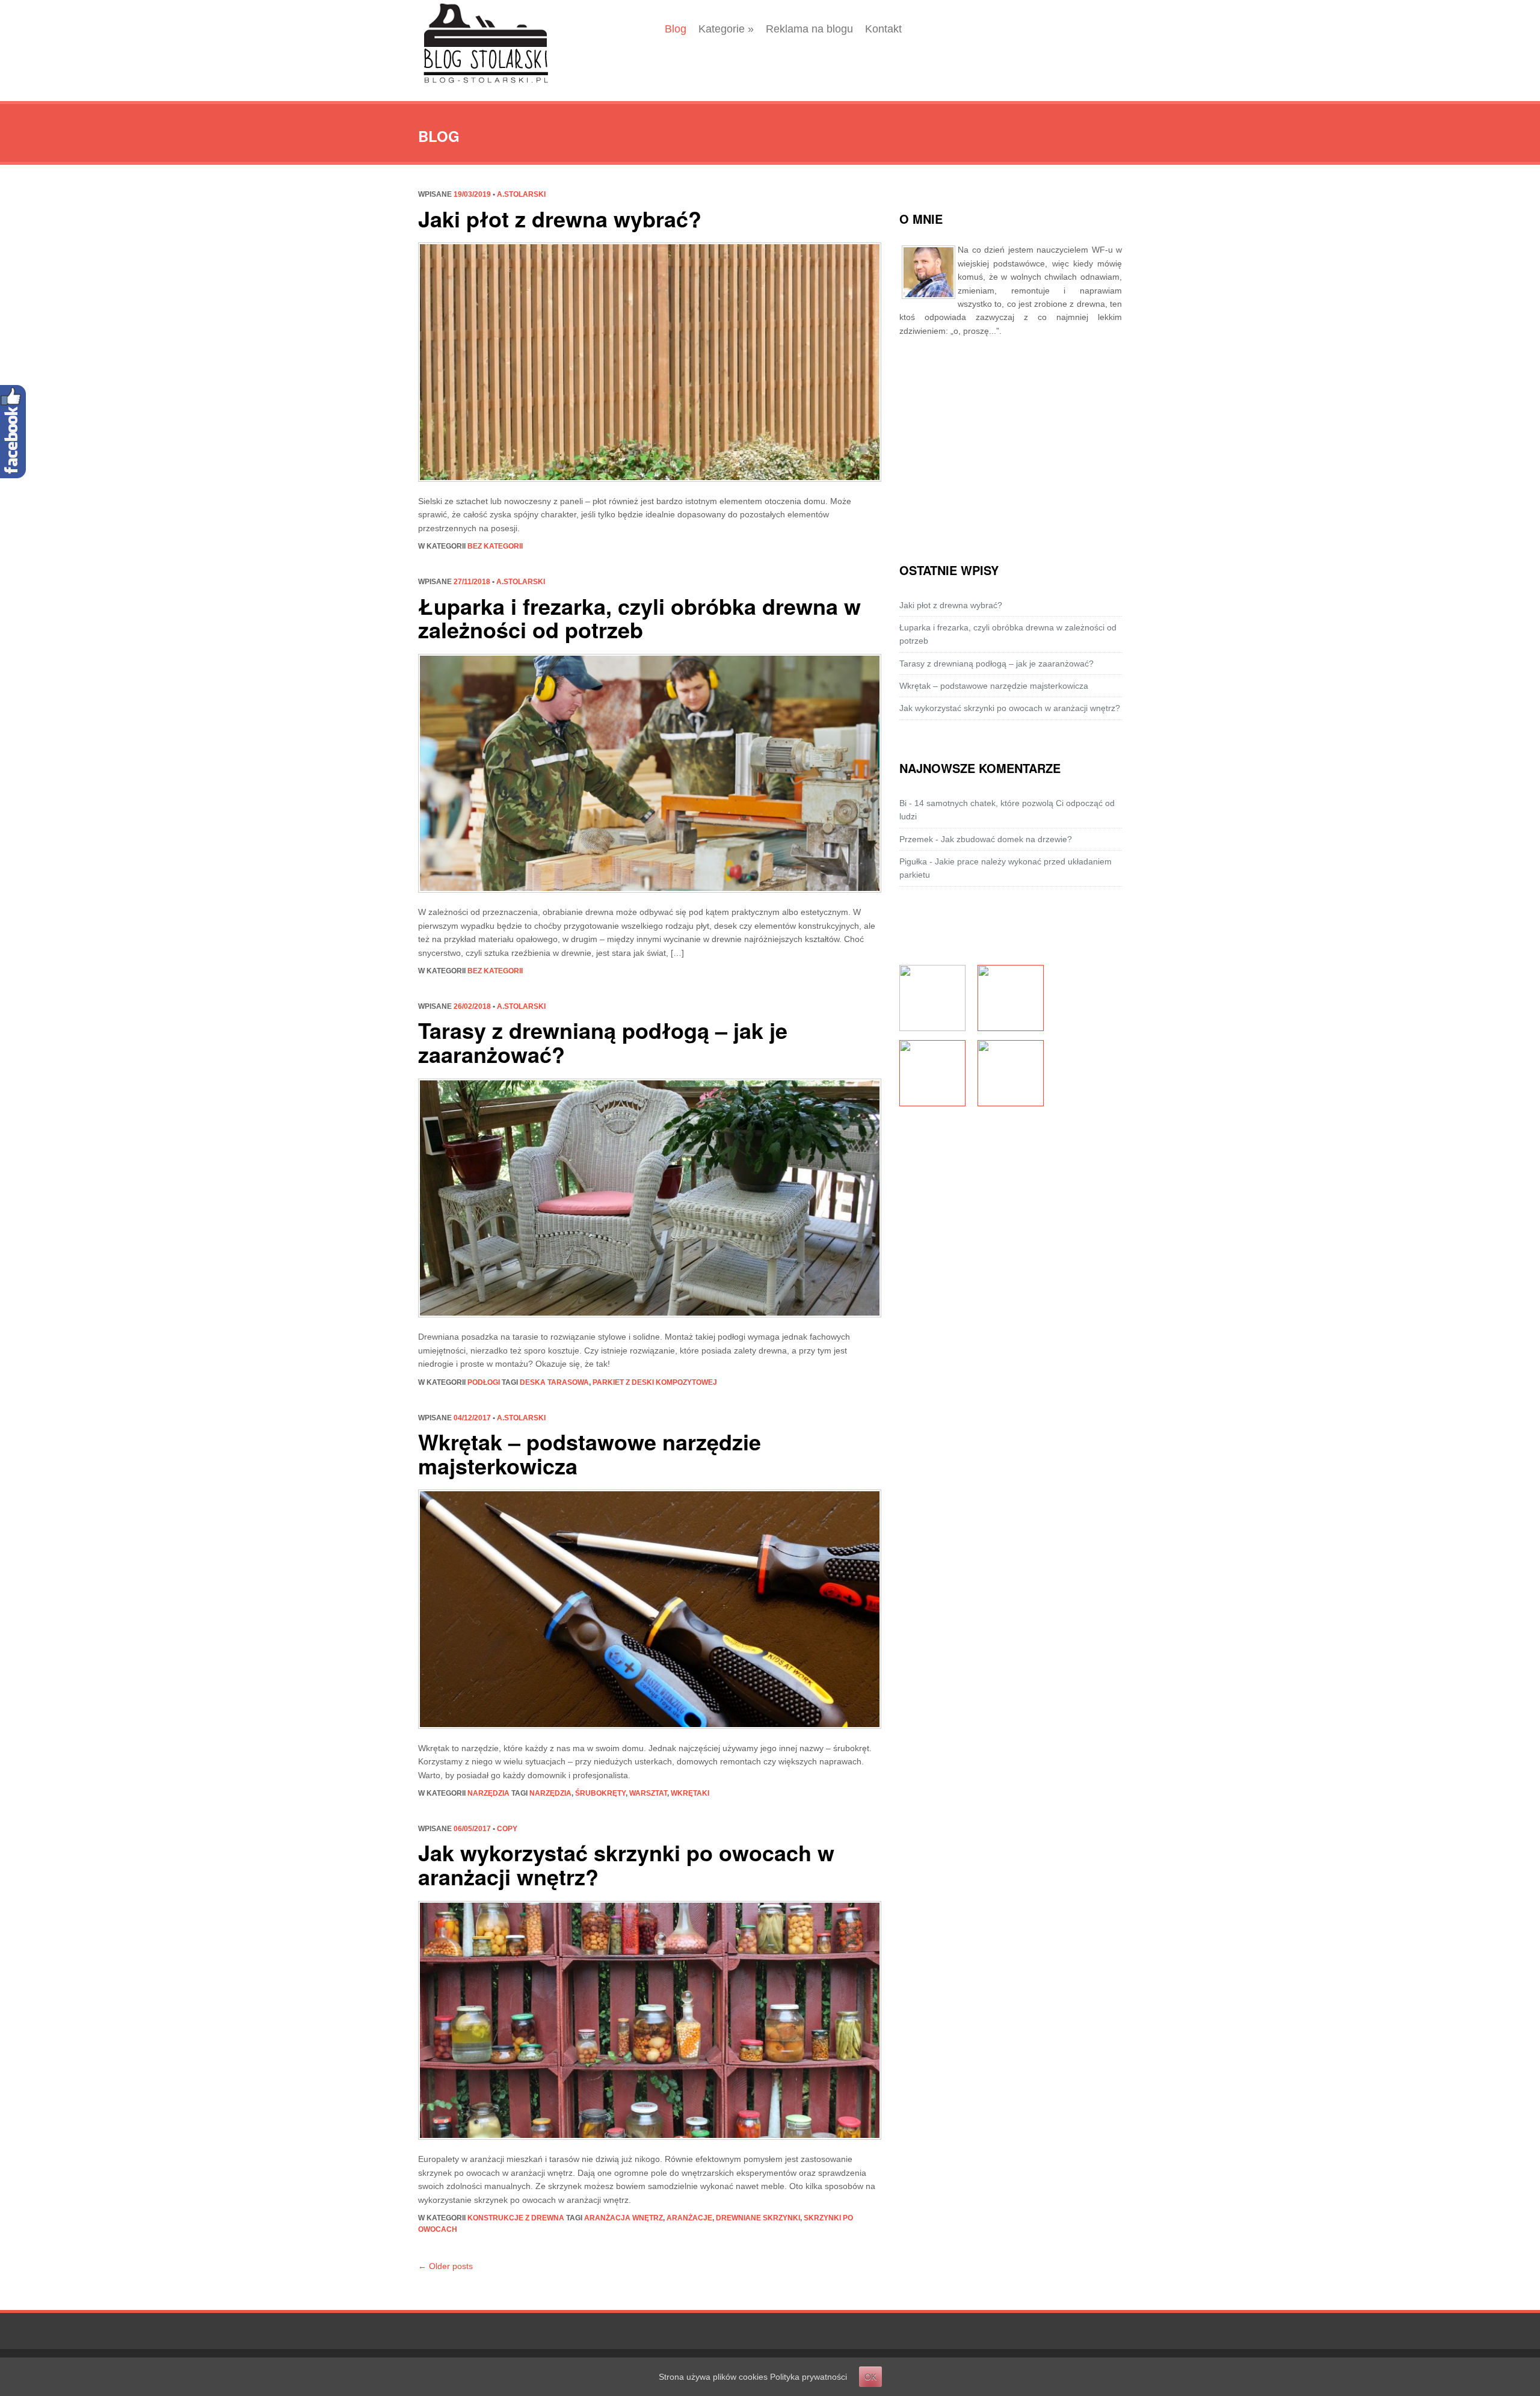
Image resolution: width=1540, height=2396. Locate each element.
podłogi (484, 1382)
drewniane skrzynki (758, 2218)
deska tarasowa (554, 1382)
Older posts (445, 2266)
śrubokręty (600, 1793)
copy (507, 1829)
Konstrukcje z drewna (516, 2218)
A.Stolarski (521, 194)
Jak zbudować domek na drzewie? (1006, 839)
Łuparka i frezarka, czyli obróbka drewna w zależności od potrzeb (639, 618)
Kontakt (883, 29)
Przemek (916, 839)
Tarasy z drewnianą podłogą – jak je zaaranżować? (603, 1042)
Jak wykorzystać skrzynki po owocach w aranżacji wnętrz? (626, 1864)
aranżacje (689, 2218)
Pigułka (913, 861)
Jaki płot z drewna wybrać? (560, 218)
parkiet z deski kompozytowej (655, 1382)
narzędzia (488, 1793)
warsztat (648, 1793)
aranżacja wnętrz (624, 2218)
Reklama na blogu (809, 29)
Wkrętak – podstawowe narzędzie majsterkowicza (590, 1453)
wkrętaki (690, 1793)
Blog (676, 29)
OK (870, 2377)
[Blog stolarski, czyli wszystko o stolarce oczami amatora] (486, 44)
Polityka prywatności (808, 2377)
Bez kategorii (495, 546)
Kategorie (726, 29)
